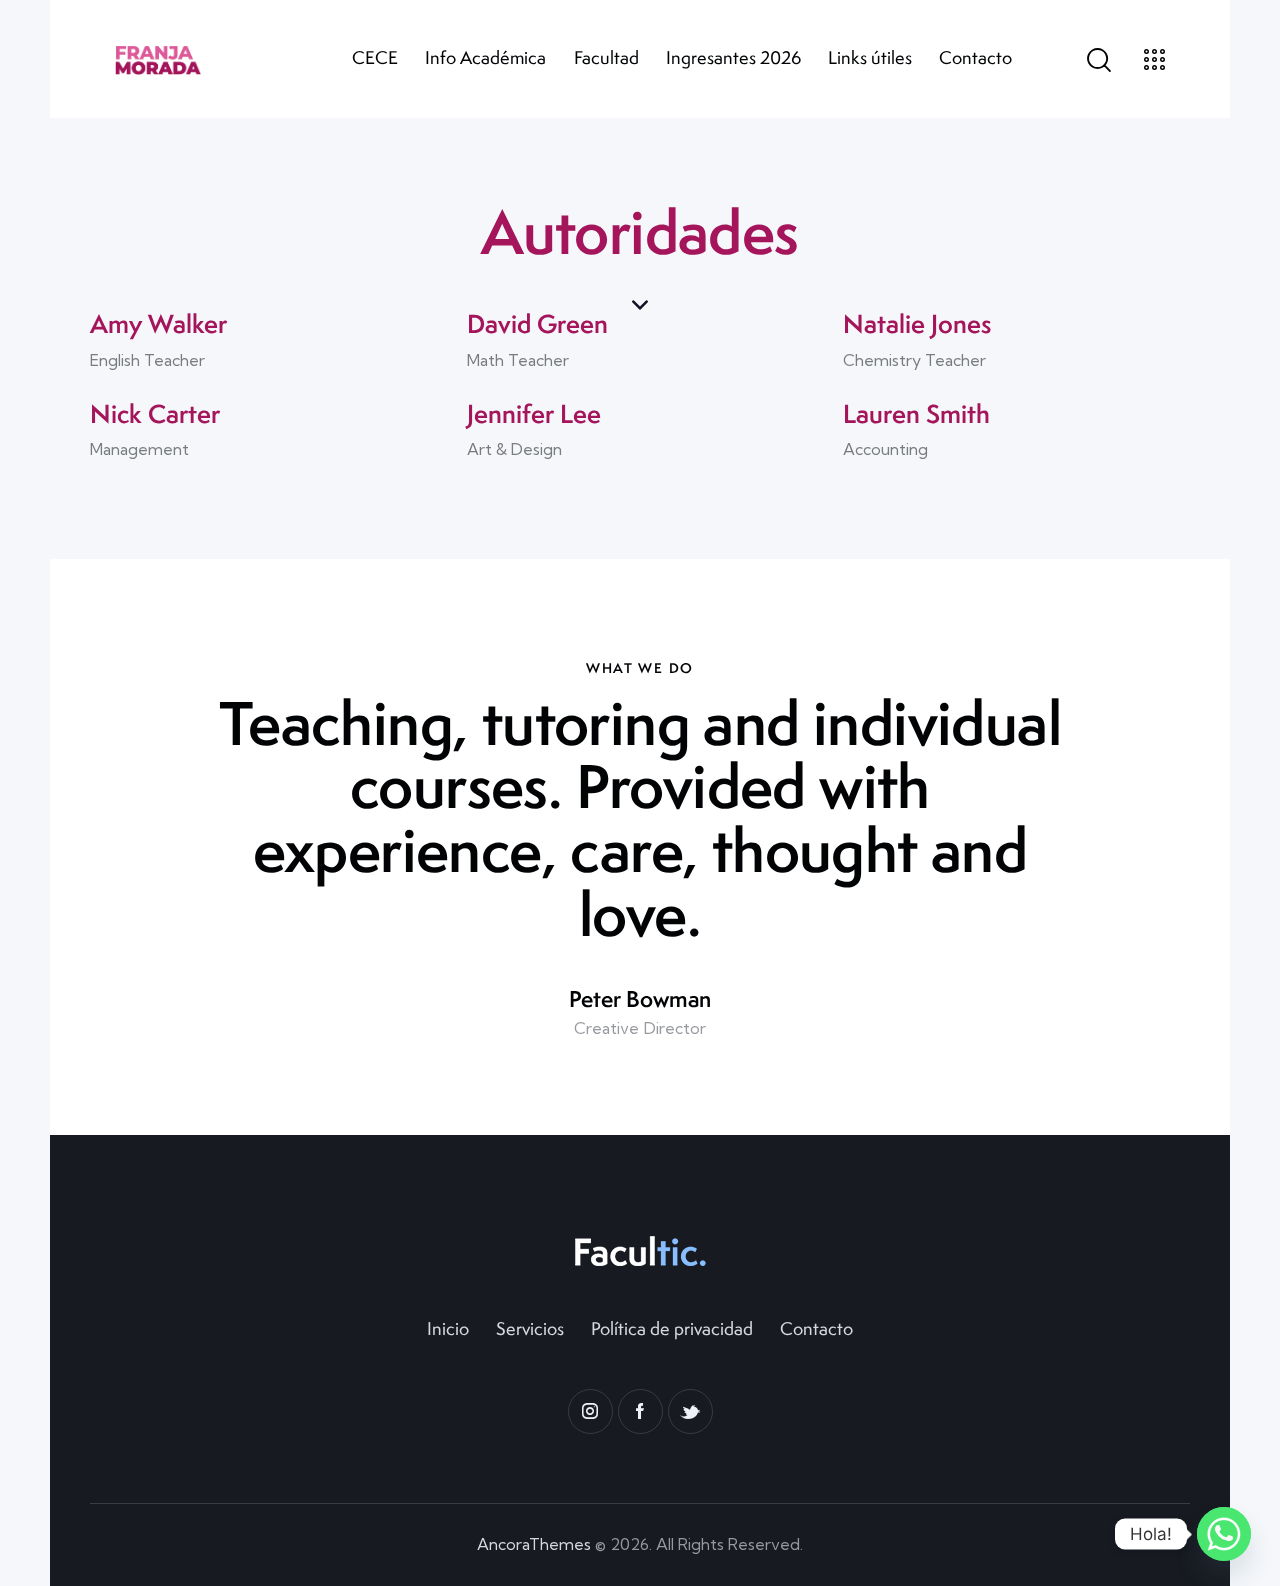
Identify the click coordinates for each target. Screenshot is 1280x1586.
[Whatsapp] (1224, 1534)
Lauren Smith (916, 413)
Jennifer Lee (534, 413)
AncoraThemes (534, 1544)
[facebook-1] (640, 1411)
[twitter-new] (690, 1411)
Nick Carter (155, 413)
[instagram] (590, 1411)
